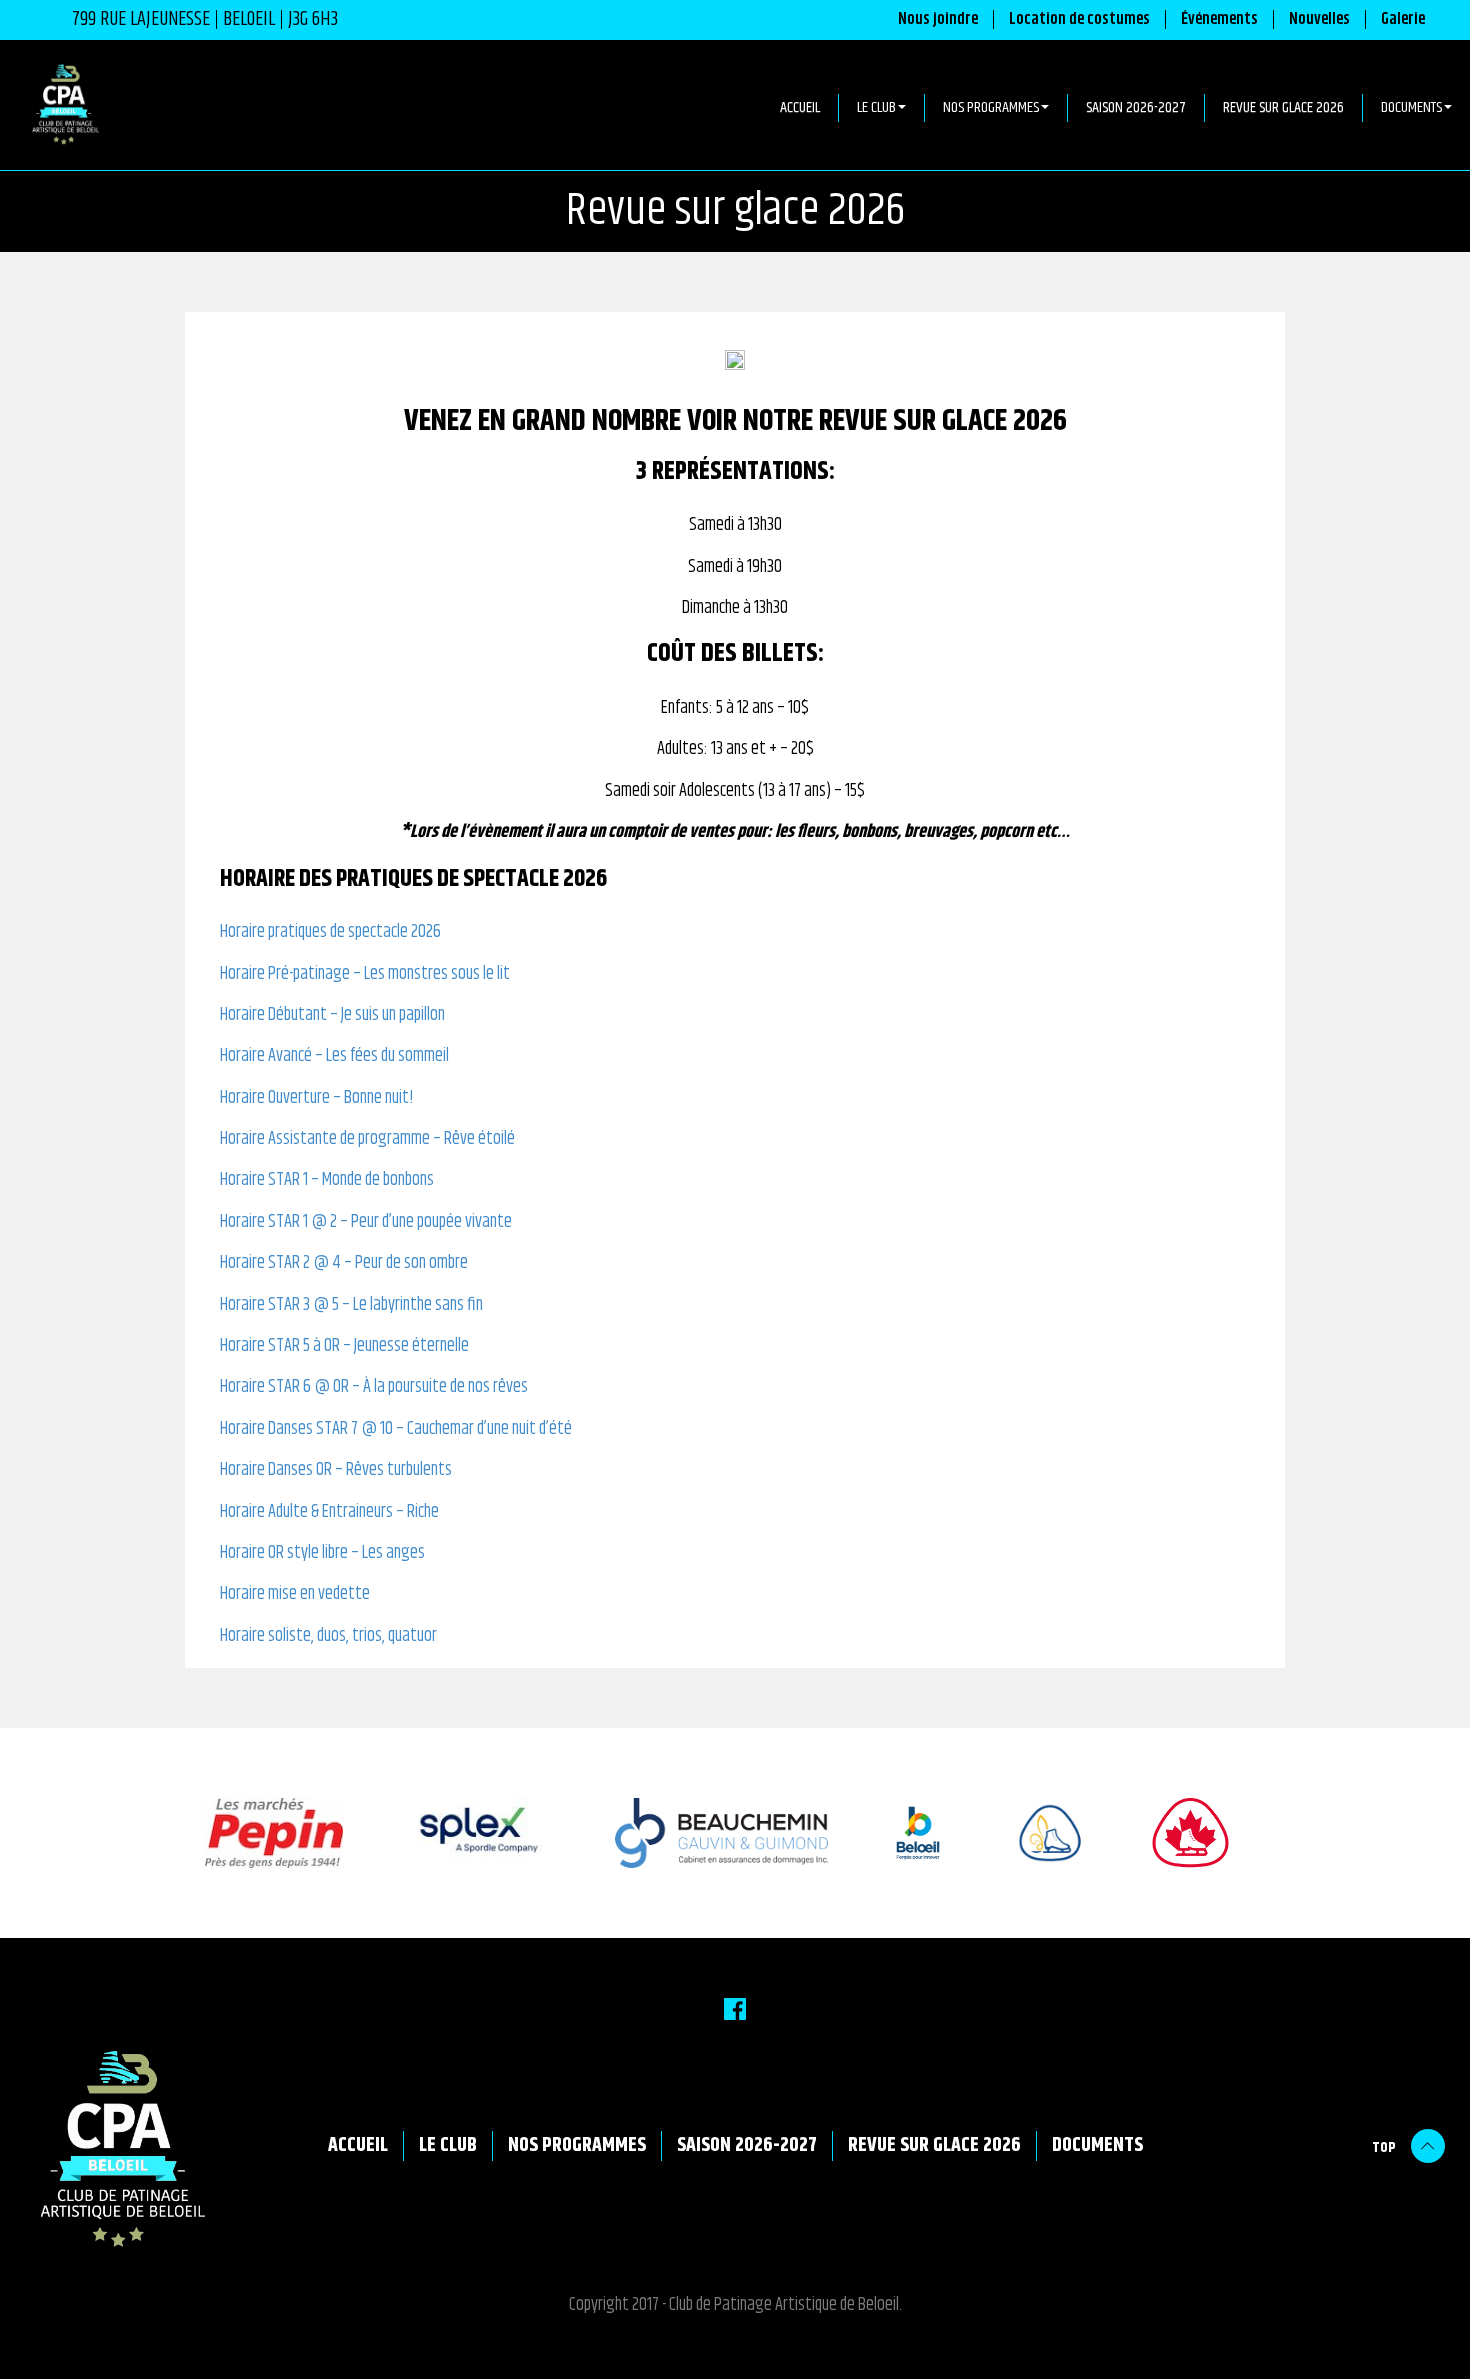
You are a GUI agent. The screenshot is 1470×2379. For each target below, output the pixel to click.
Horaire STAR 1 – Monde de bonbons (327, 1180)
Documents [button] (1411, 107)
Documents (1097, 2146)
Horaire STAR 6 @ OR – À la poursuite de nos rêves (374, 1387)
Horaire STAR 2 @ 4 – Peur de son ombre (344, 1263)
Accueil (800, 107)
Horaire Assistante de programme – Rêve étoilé (367, 1139)
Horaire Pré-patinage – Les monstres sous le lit (365, 974)
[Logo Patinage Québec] (1030, 1833)
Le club (448, 2146)
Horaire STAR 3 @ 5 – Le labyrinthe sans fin (351, 1305)
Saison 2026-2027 (1136, 107)
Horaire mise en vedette (295, 1594)
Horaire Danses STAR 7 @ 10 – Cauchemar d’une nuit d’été (396, 1429)
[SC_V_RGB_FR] (1172, 1833)
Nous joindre (938, 19)
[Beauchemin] (702, 1833)
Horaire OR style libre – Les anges (322, 1553)
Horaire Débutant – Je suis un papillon (332, 1015)
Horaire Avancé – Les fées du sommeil (334, 1056)
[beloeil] (899, 1833)
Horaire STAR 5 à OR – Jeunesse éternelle (344, 1346)
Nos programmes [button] (991, 107)
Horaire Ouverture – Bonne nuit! (317, 1098)
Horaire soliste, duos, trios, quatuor (328, 1636)
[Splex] (460, 1833)
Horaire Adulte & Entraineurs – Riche (329, 1512)
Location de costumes (1079, 19)
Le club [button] (876, 107)
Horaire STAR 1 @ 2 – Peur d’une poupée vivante (366, 1222)
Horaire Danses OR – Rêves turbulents (336, 1470)
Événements (1219, 19)
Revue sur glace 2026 (1283, 107)
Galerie (1403, 19)
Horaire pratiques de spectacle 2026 (330, 932)
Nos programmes (577, 2146)
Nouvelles (1319, 19)
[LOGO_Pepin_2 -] (255, 1833)
